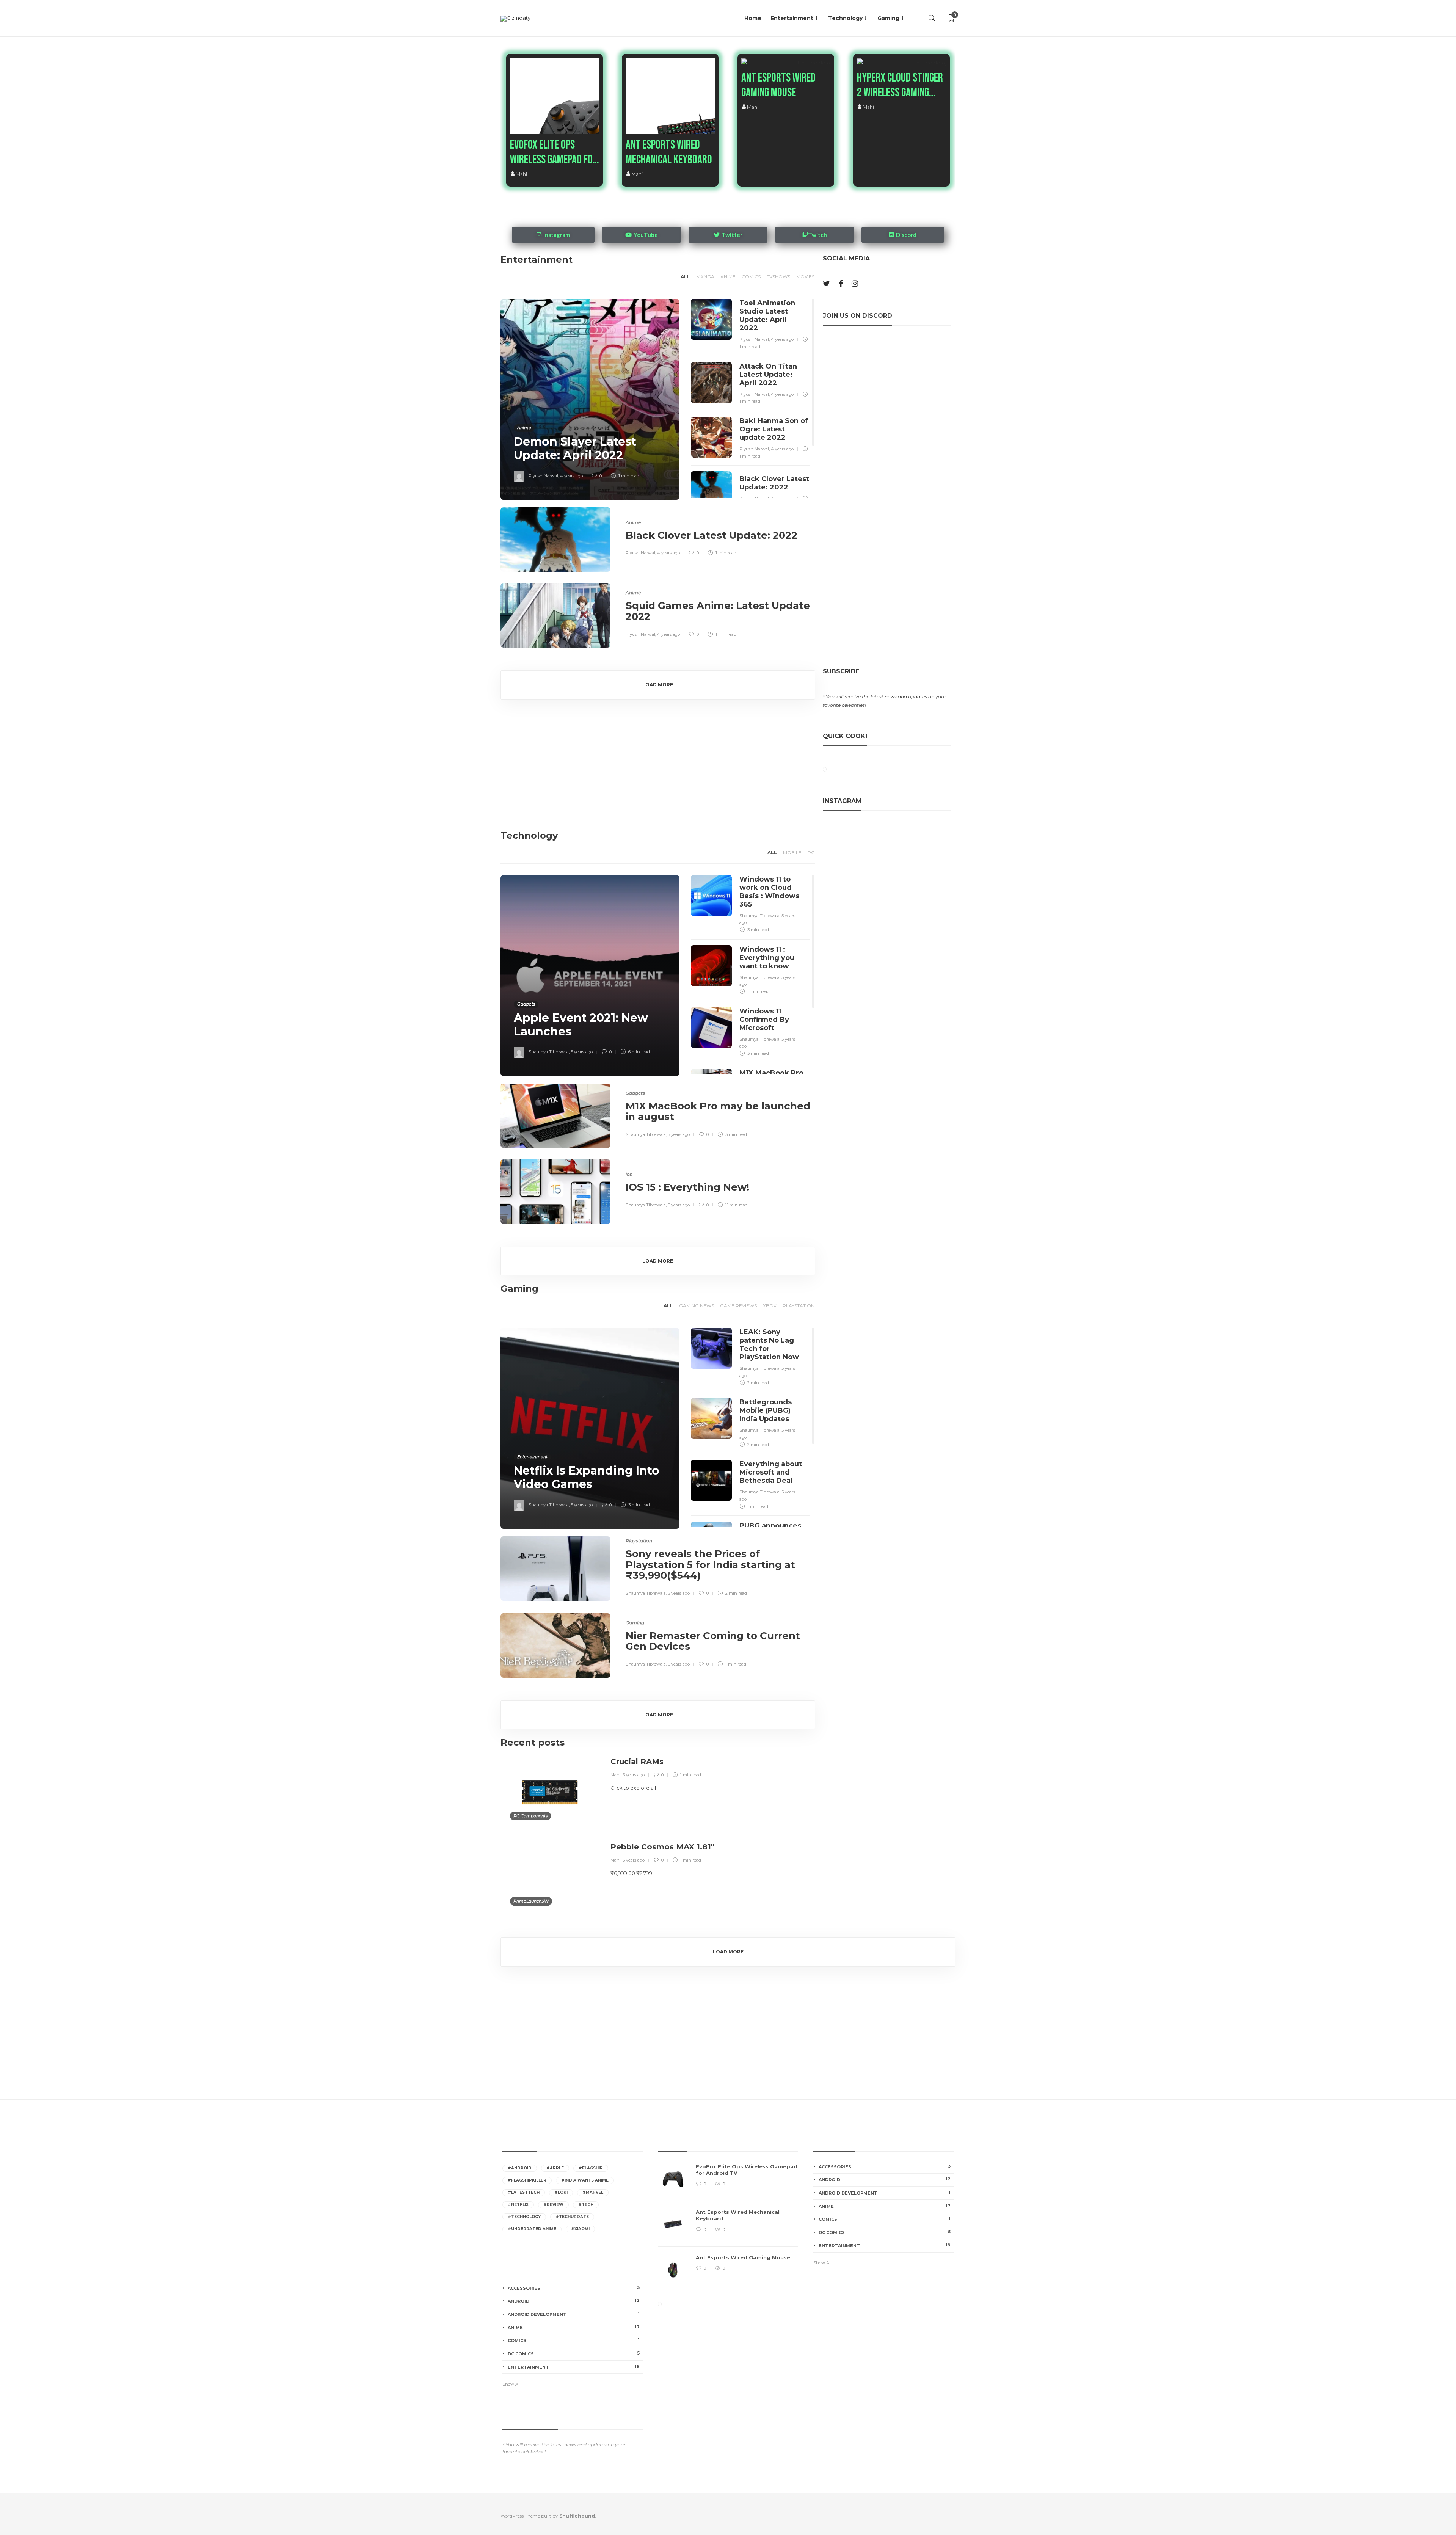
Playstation (639, 1541)
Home (753, 18)
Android (574, 2301)
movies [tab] (805, 277)
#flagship (591, 2168)
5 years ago (582, 1052)
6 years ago (679, 1593)
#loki (561, 2192)
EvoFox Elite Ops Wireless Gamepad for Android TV (554, 152)
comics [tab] (751, 277)
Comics (574, 2340)
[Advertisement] (885, 597)
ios (629, 1174)
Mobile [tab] (792, 853)
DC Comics (574, 2353)
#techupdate (572, 2217)
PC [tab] (811, 853)
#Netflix (518, 2205)
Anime (524, 428)
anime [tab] (728, 277)
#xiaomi (580, 2229)
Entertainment (792, 18)
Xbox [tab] (770, 1306)
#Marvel (593, 2192)
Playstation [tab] (799, 1306)
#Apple (555, 2168)
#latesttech (524, 2192)
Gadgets (526, 1004)
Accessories (574, 2288)
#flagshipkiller (527, 2180)
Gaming (888, 18)
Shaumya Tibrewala (549, 1052)
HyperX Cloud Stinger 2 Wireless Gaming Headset (900, 85)
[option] (728, 2228)
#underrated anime (532, 2229)
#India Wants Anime (585, 2180)
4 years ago (571, 476)
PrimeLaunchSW (531, 1901)
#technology (524, 2217)
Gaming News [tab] (697, 1306)
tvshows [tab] (778, 277)
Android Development (574, 2314)
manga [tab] (705, 277)
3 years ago (634, 1775)
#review (553, 2205)
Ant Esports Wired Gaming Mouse (778, 85)
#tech (586, 2205)
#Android (520, 2168)
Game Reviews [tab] (738, 1306)
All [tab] (685, 277)
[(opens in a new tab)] (586, 133)
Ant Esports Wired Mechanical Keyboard (669, 152)
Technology (845, 18)
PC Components (530, 1816)
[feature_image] (817, 62)
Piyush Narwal (543, 476)
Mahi (521, 174)
